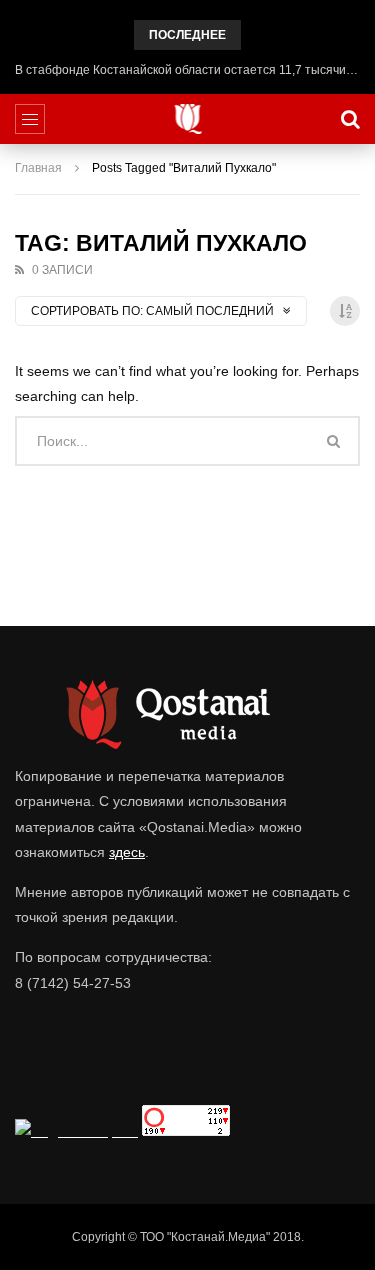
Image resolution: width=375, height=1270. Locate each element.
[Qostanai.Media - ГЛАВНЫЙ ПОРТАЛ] (187, 119)
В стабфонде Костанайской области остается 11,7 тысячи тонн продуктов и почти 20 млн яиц (187, 70)
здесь (127, 852)
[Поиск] (350, 119)
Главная (38, 168)
